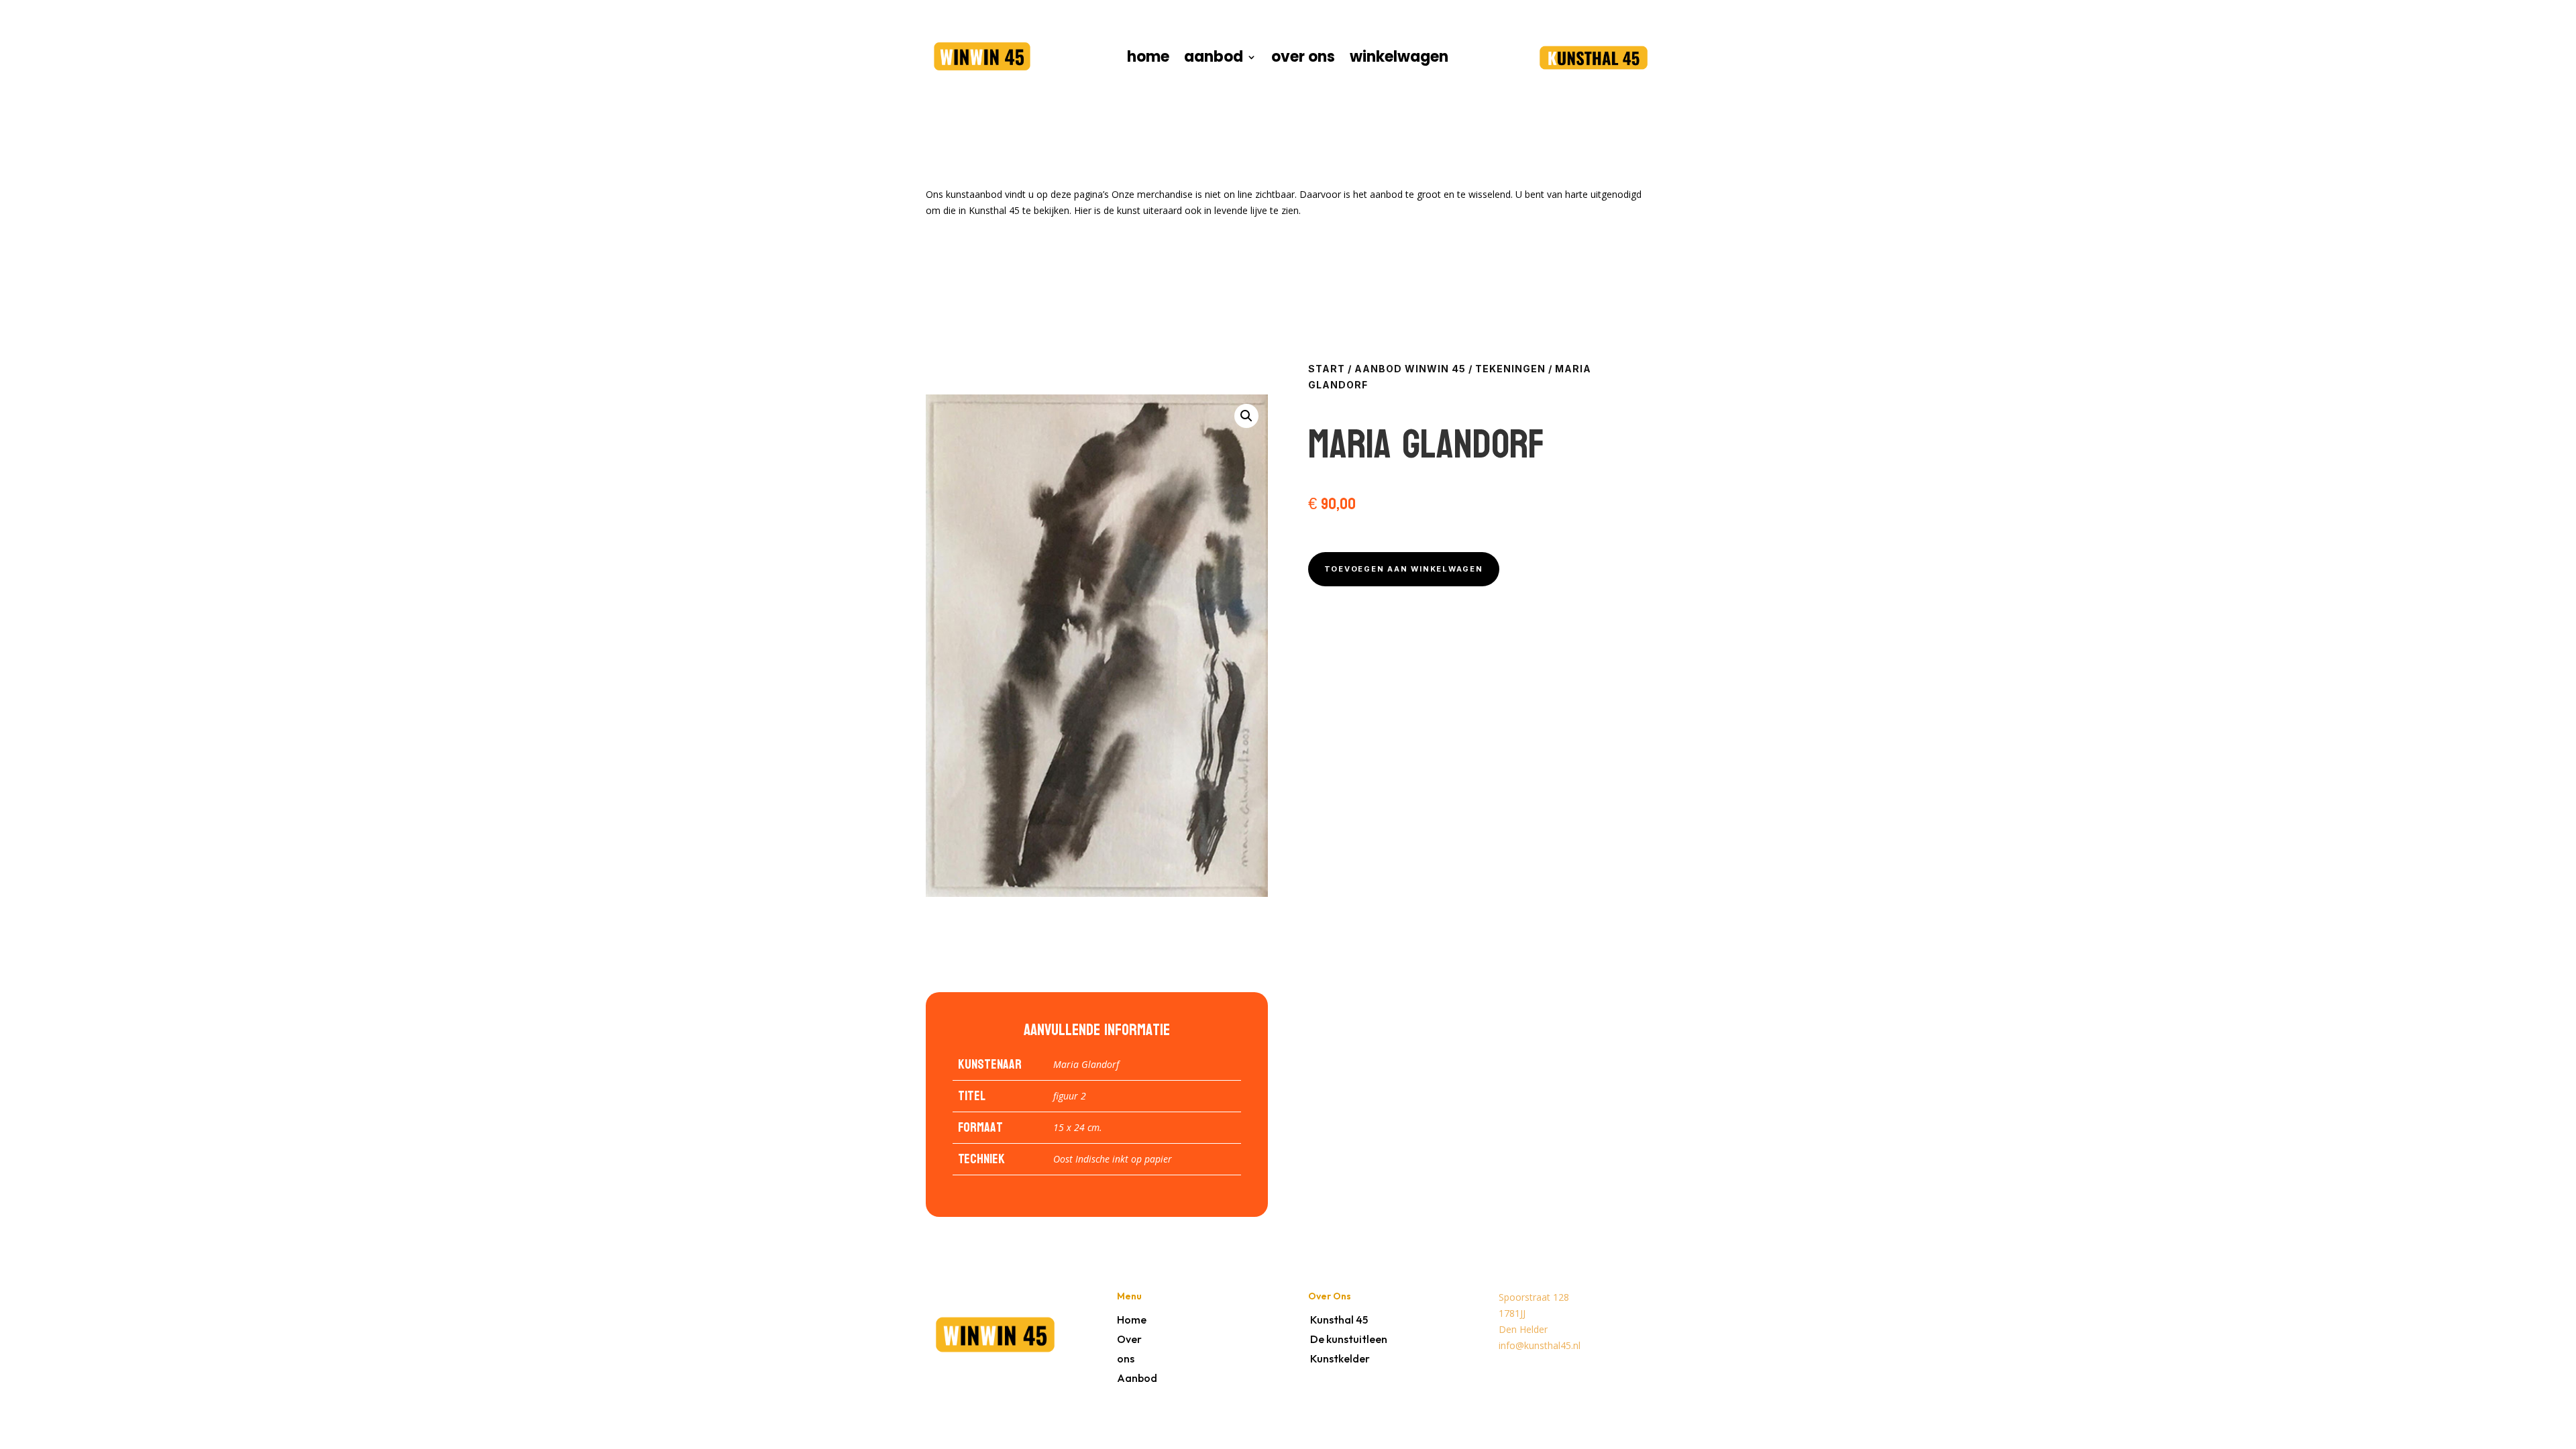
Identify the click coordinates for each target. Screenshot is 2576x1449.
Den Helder (1523, 1329)
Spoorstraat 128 (1534, 1297)
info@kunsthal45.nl (1540, 1345)
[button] (1246, 416)
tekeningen (1510, 369)
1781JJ (1512, 1313)
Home (1132, 1320)
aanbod (1214, 60)
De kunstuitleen (1349, 1339)
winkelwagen (1399, 60)
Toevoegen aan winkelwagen (1404, 569)
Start (1327, 369)
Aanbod (1137, 1378)
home (1148, 60)
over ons (1303, 60)
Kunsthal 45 (1339, 1320)
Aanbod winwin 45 (1410, 369)
